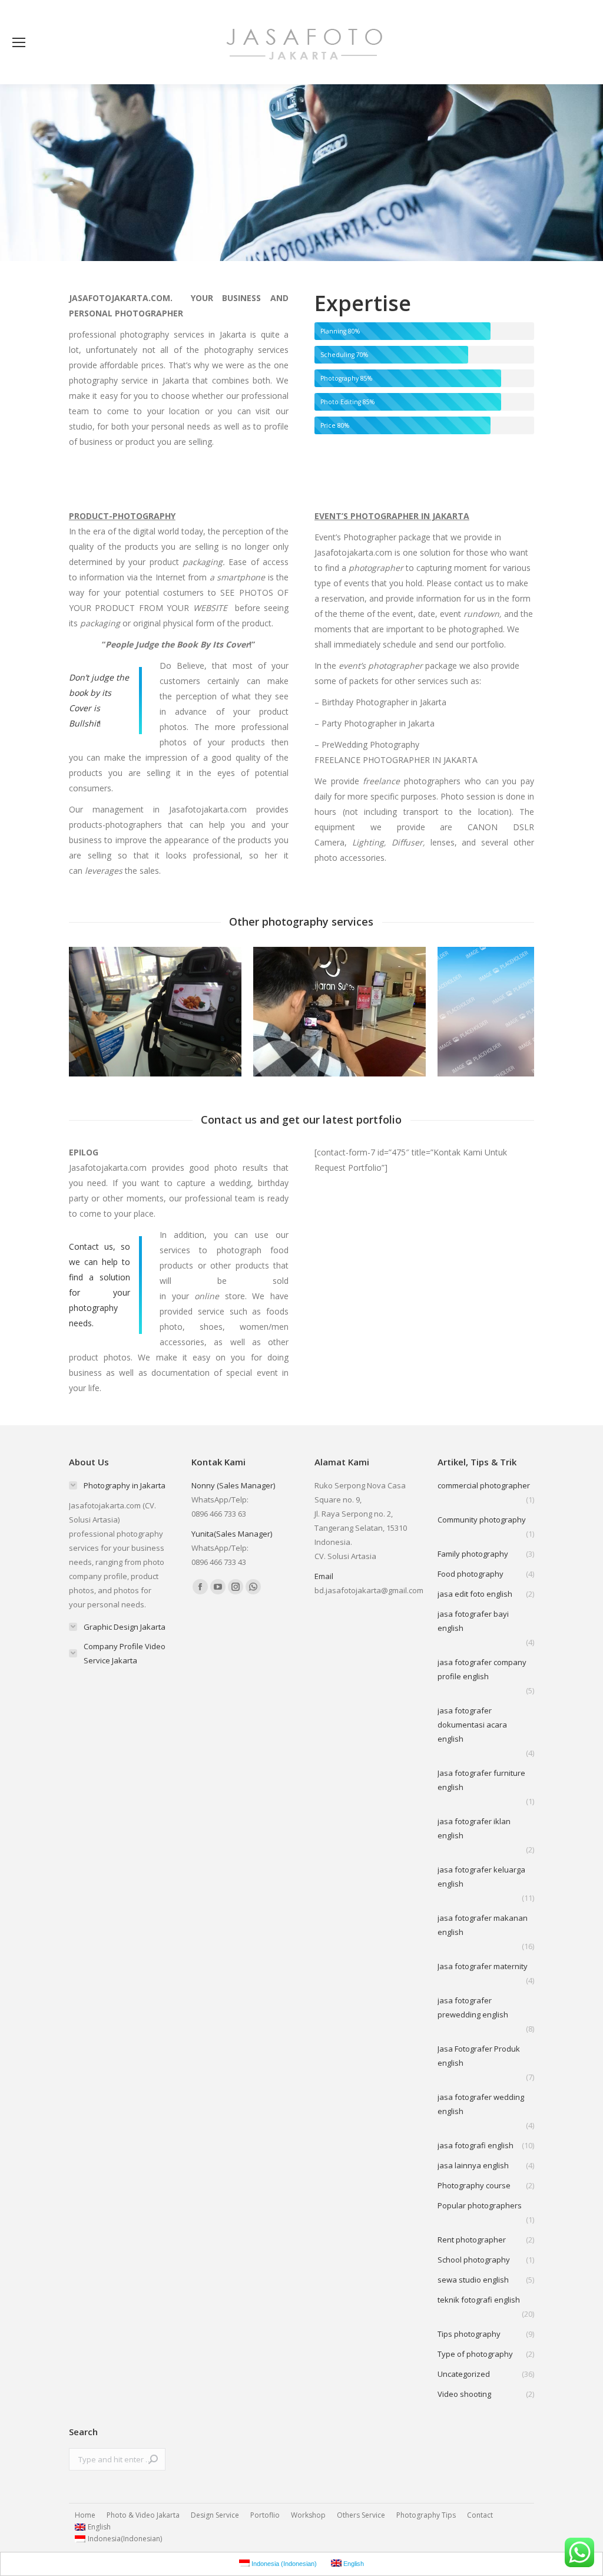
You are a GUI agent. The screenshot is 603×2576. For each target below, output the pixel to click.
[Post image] (155, 1012)
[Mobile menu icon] (19, 42)
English (99, 2527)
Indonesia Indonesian (125, 2539)
